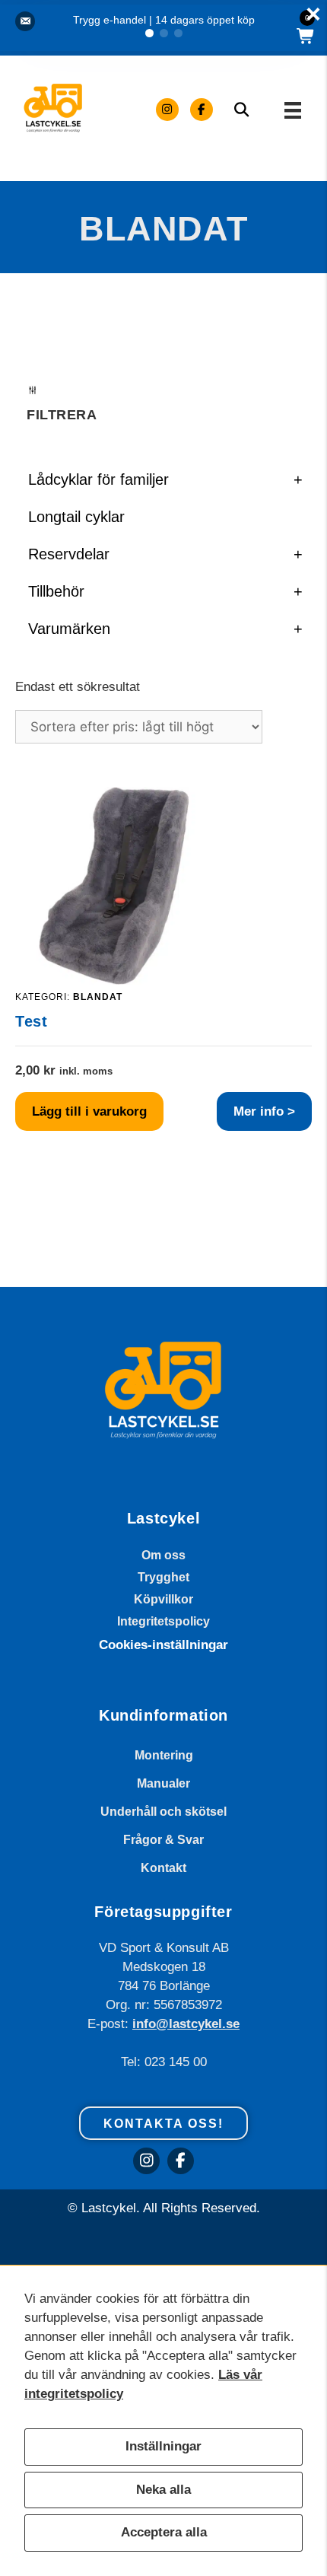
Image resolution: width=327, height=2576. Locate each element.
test (31, 1021)
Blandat (98, 997)
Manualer (163, 1783)
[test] (114, 981)
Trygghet (163, 1577)
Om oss (163, 1555)
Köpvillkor (163, 1599)
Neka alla (163, 2490)
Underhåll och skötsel (163, 1812)
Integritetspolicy (163, 1621)
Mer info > (264, 1111)
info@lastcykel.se (186, 2024)
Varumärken (165, 629)
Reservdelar (165, 554)
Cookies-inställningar (163, 1645)
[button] (149, 33)
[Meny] (293, 109)
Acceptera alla (164, 2532)
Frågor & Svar (163, 1840)
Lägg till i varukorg (89, 1111)
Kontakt (163, 1868)
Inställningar (163, 2446)
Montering (164, 1755)
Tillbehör (165, 591)
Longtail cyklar (76, 517)
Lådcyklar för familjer (165, 479)
